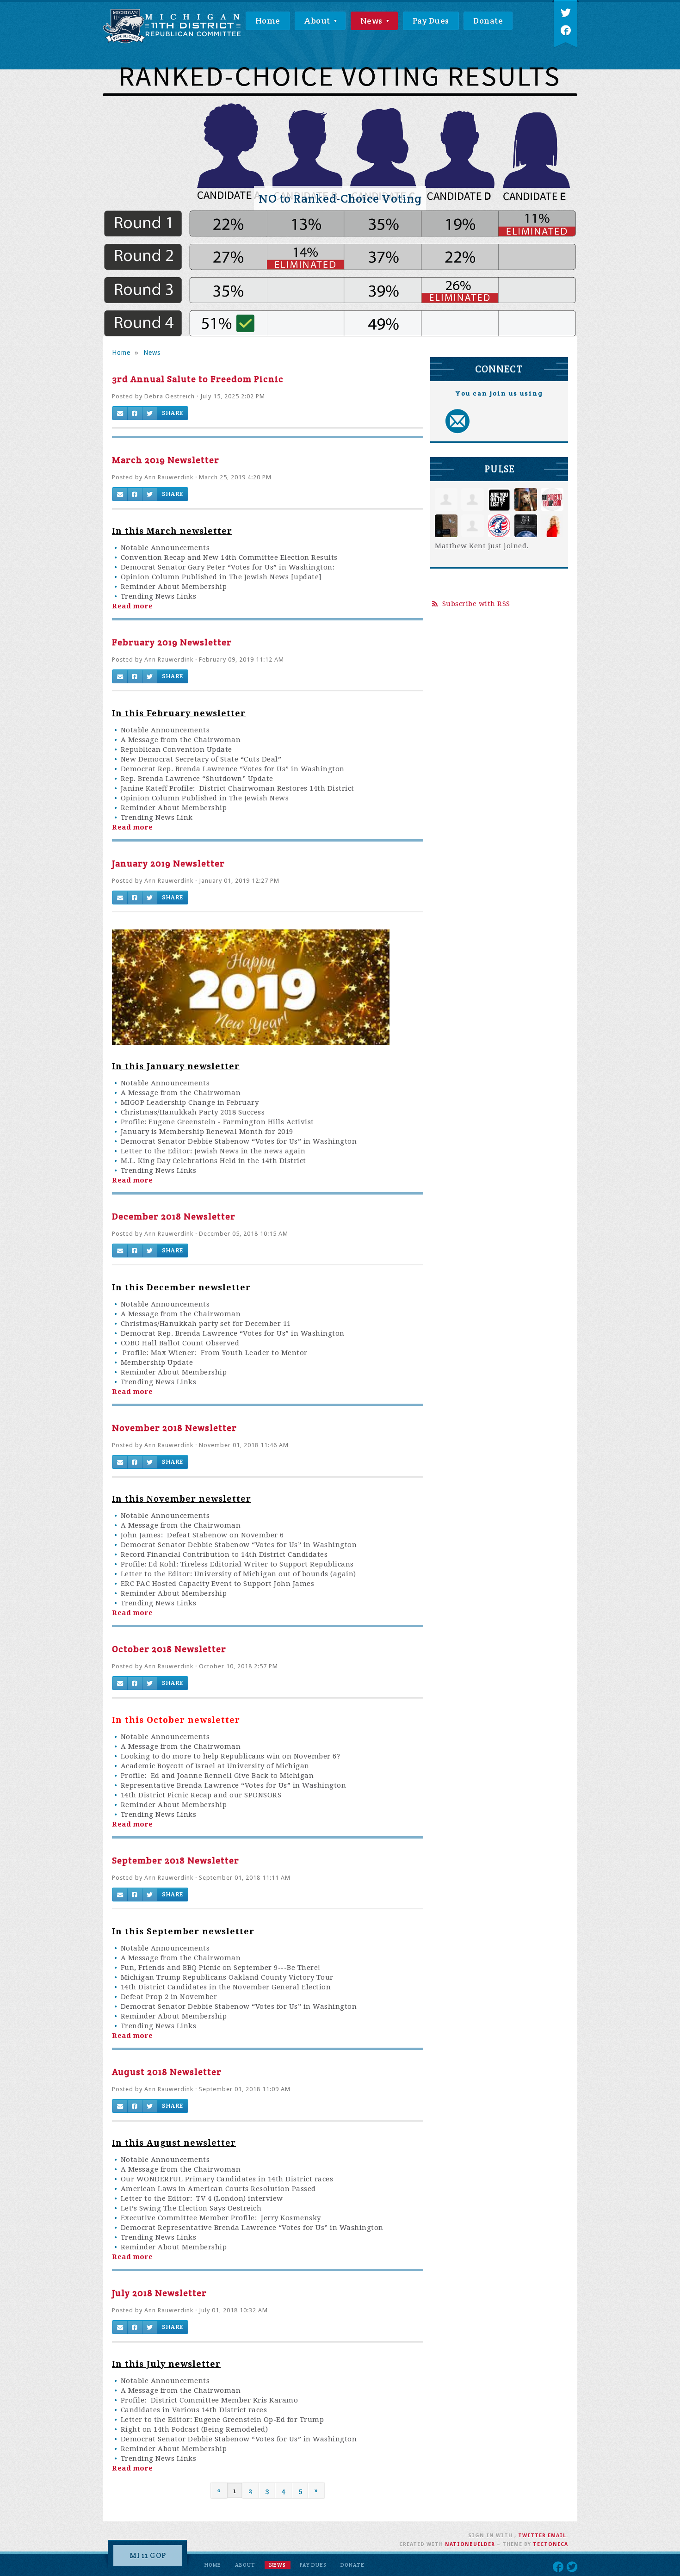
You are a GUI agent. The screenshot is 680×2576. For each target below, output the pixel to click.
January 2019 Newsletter (168, 863)
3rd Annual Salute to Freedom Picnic (198, 379)
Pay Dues (431, 21)
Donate (488, 21)
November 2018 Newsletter (174, 1428)
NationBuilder (470, 2544)
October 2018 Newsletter (169, 1649)
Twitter (532, 2536)
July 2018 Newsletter (159, 2293)
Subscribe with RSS (476, 604)
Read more (133, 606)
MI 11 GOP (148, 2555)
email (557, 2536)
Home (268, 21)
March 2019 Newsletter (166, 460)
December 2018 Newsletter (174, 1216)
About (318, 21)
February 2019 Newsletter (172, 642)
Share (173, 413)
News (373, 21)
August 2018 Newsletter (167, 2072)
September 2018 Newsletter (176, 1860)
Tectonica (550, 2544)
